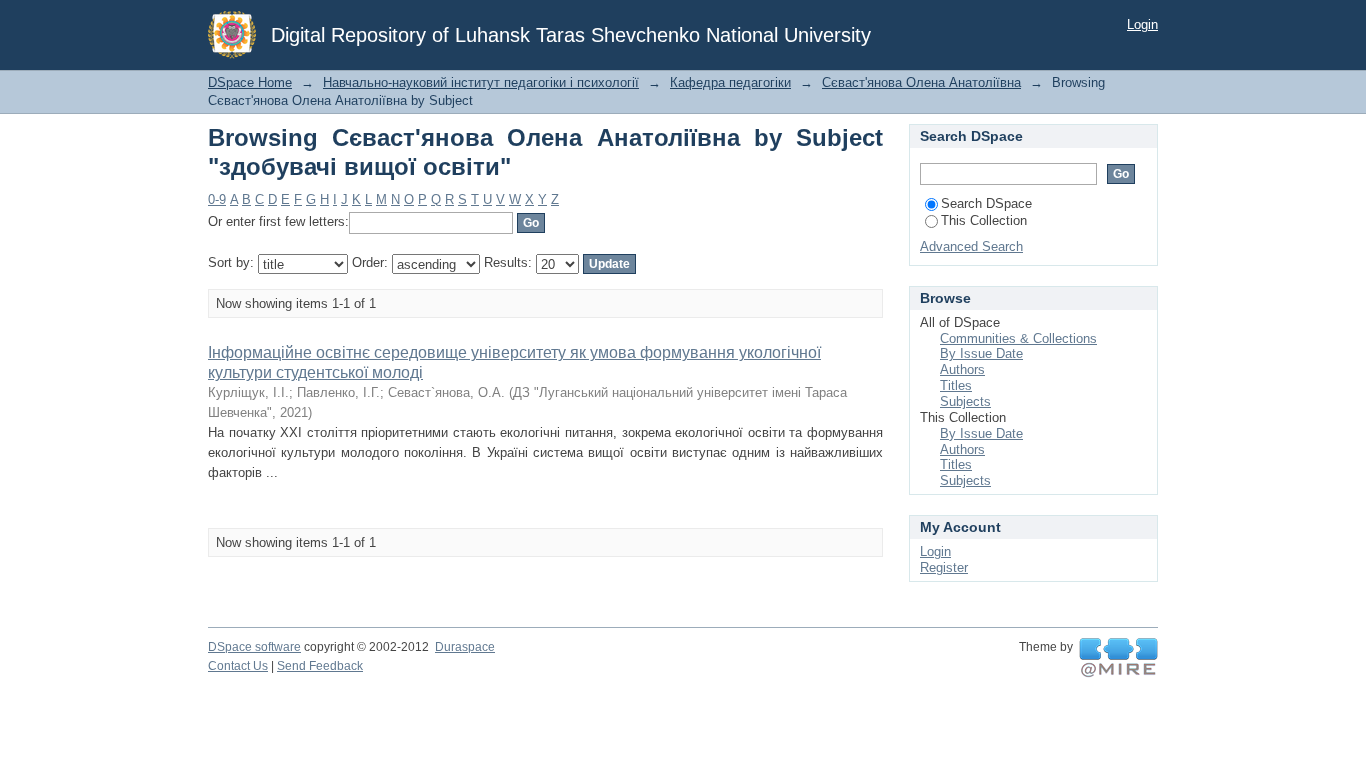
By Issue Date (981, 353)
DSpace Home (250, 82)
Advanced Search (971, 246)
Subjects (965, 401)
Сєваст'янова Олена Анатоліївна (921, 82)
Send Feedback (320, 666)
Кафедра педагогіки (730, 82)
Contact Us (238, 666)
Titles (956, 385)
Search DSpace (986, 203)
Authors (962, 369)
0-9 (217, 199)
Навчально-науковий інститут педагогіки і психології (481, 82)
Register (944, 567)
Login (1142, 24)
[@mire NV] (1118, 658)
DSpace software (254, 647)
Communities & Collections (1018, 338)
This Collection (984, 220)
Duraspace (465, 647)
